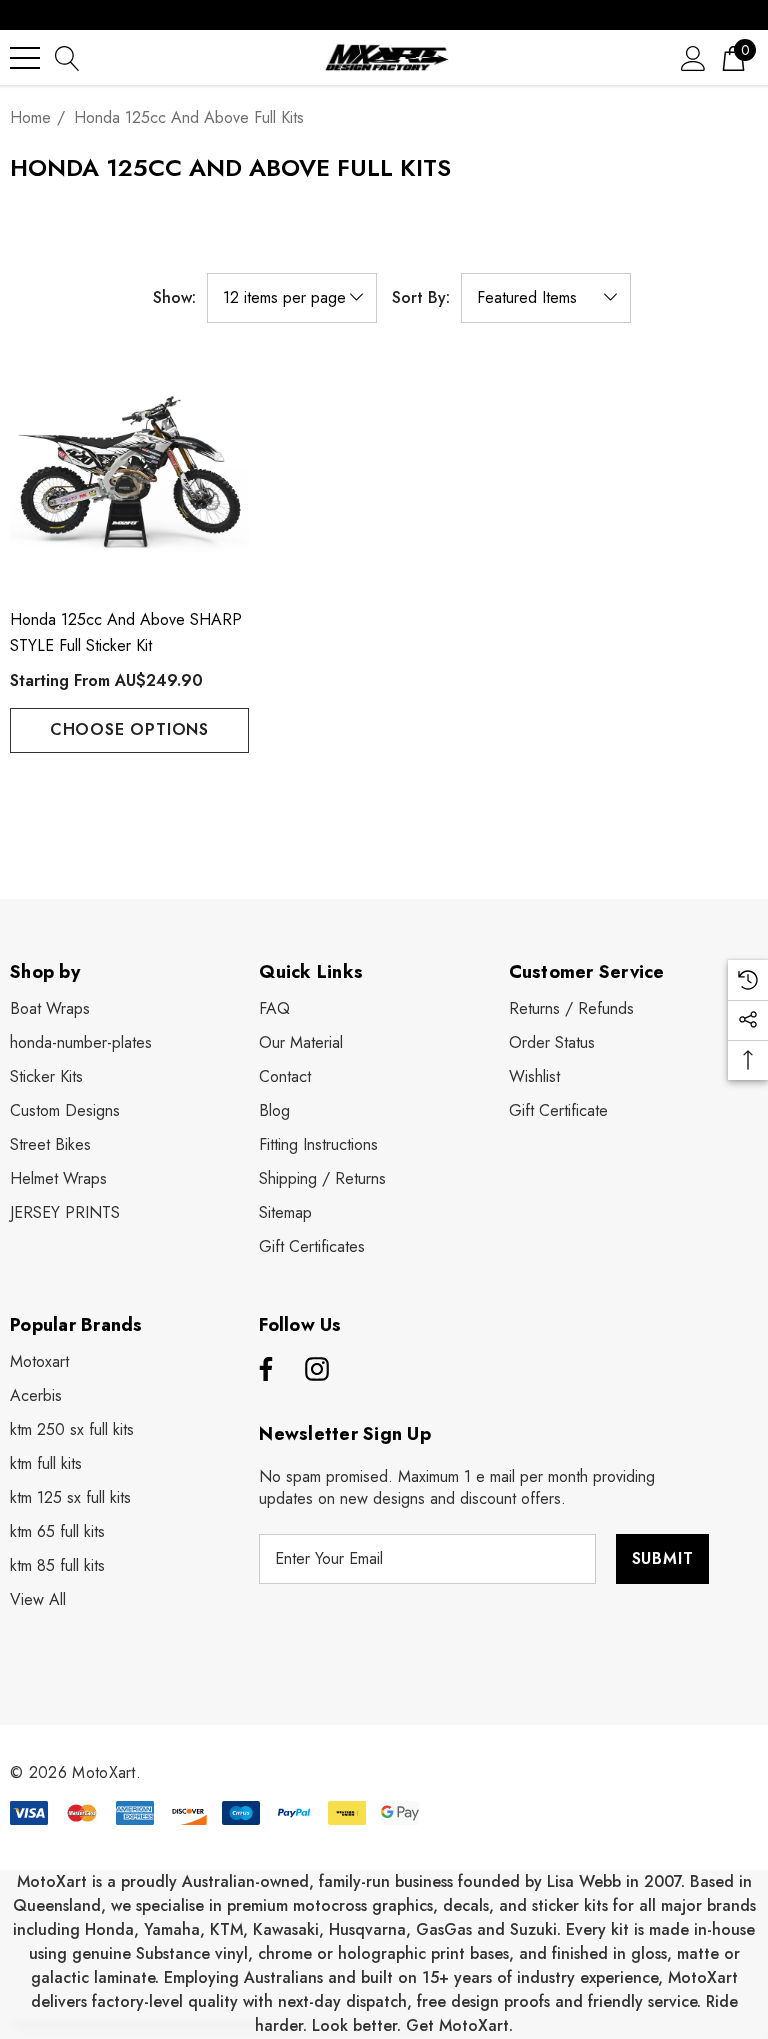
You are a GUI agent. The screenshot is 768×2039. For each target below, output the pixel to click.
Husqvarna (367, 1929)
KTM (226, 1929)
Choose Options (129, 729)
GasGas (446, 1929)
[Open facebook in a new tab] (263, 1370)
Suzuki (533, 1929)
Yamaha (172, 1929)
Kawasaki (286, 1929)
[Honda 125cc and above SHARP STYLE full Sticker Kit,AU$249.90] (129, 472)
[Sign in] (693, 57)
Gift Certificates (312, 1246)
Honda (109, 1929)
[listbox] (546, 298)
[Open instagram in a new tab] (317, 1370)
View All (38, 1599)
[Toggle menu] (25, 58)
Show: (174, 298)
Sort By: (421, 298)
